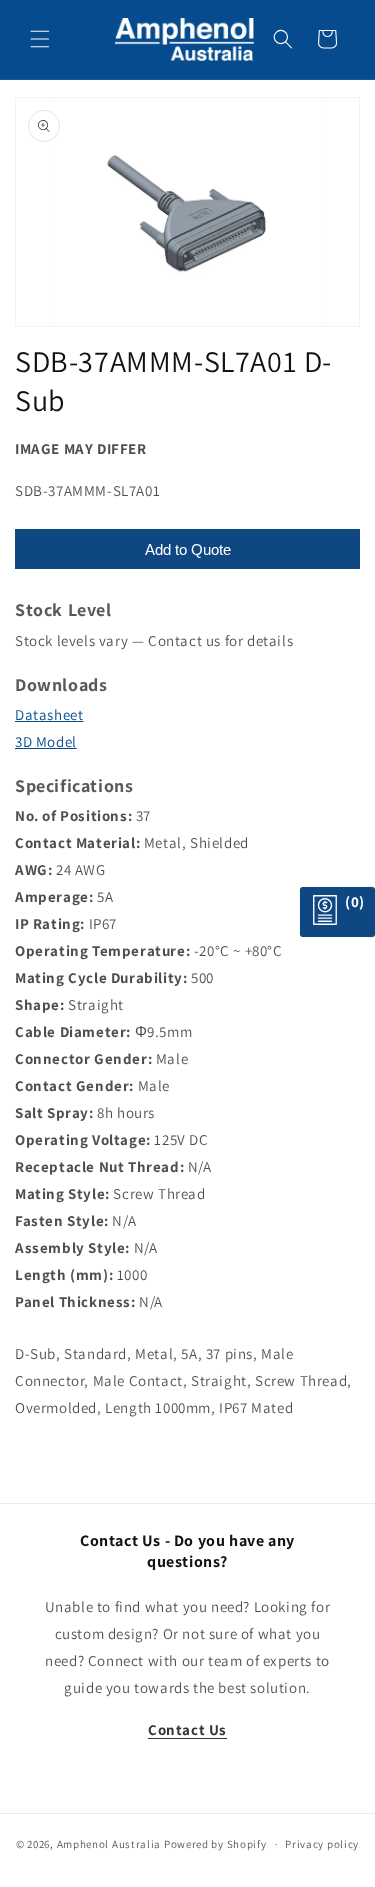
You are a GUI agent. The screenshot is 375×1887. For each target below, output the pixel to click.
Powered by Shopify (215, 1844)
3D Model (46, 741)
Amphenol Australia (109, 1844)
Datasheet (49, 714)
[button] (40, 39)
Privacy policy (322, 1844)
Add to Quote (188, 549)
